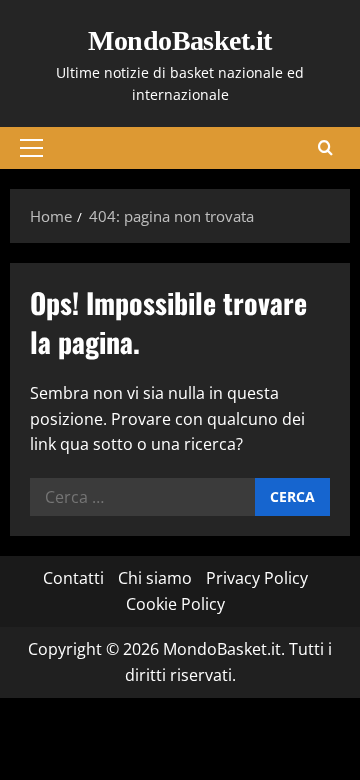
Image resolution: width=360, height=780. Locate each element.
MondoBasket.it (179, 40)
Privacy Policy (257, 578)
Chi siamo (155, 578)
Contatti (73, 578)
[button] (31, 148)
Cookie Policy (175, 604)
